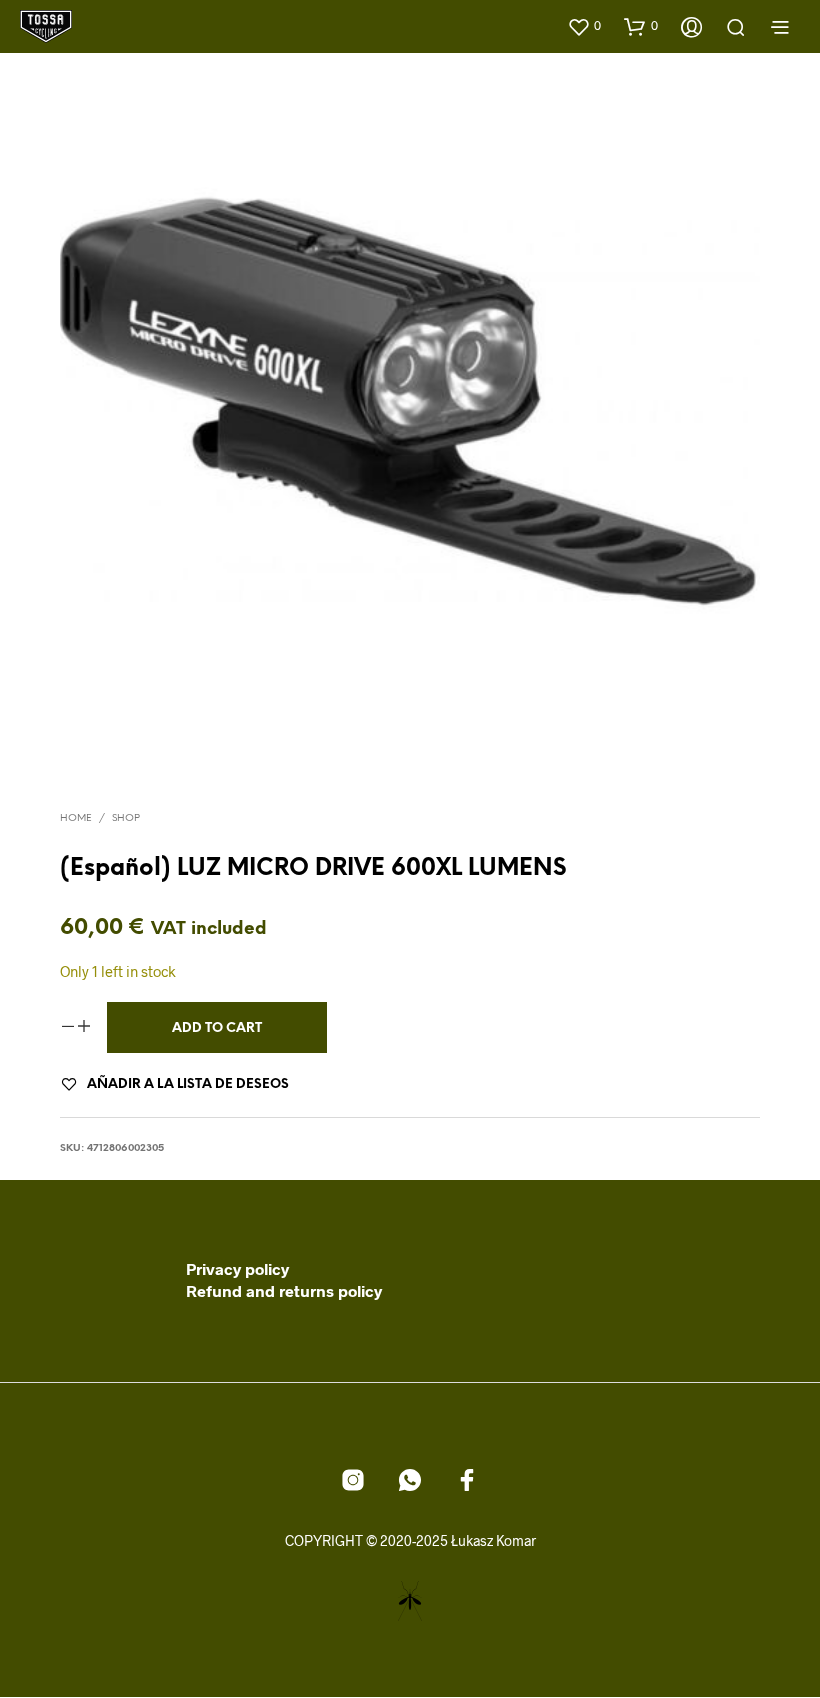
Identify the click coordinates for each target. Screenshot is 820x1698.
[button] (584, 26)
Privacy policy (237, 1268)
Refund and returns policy (284, 1290)
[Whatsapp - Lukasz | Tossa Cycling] (410, 1480)
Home (76, 818)
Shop (126, 818)
